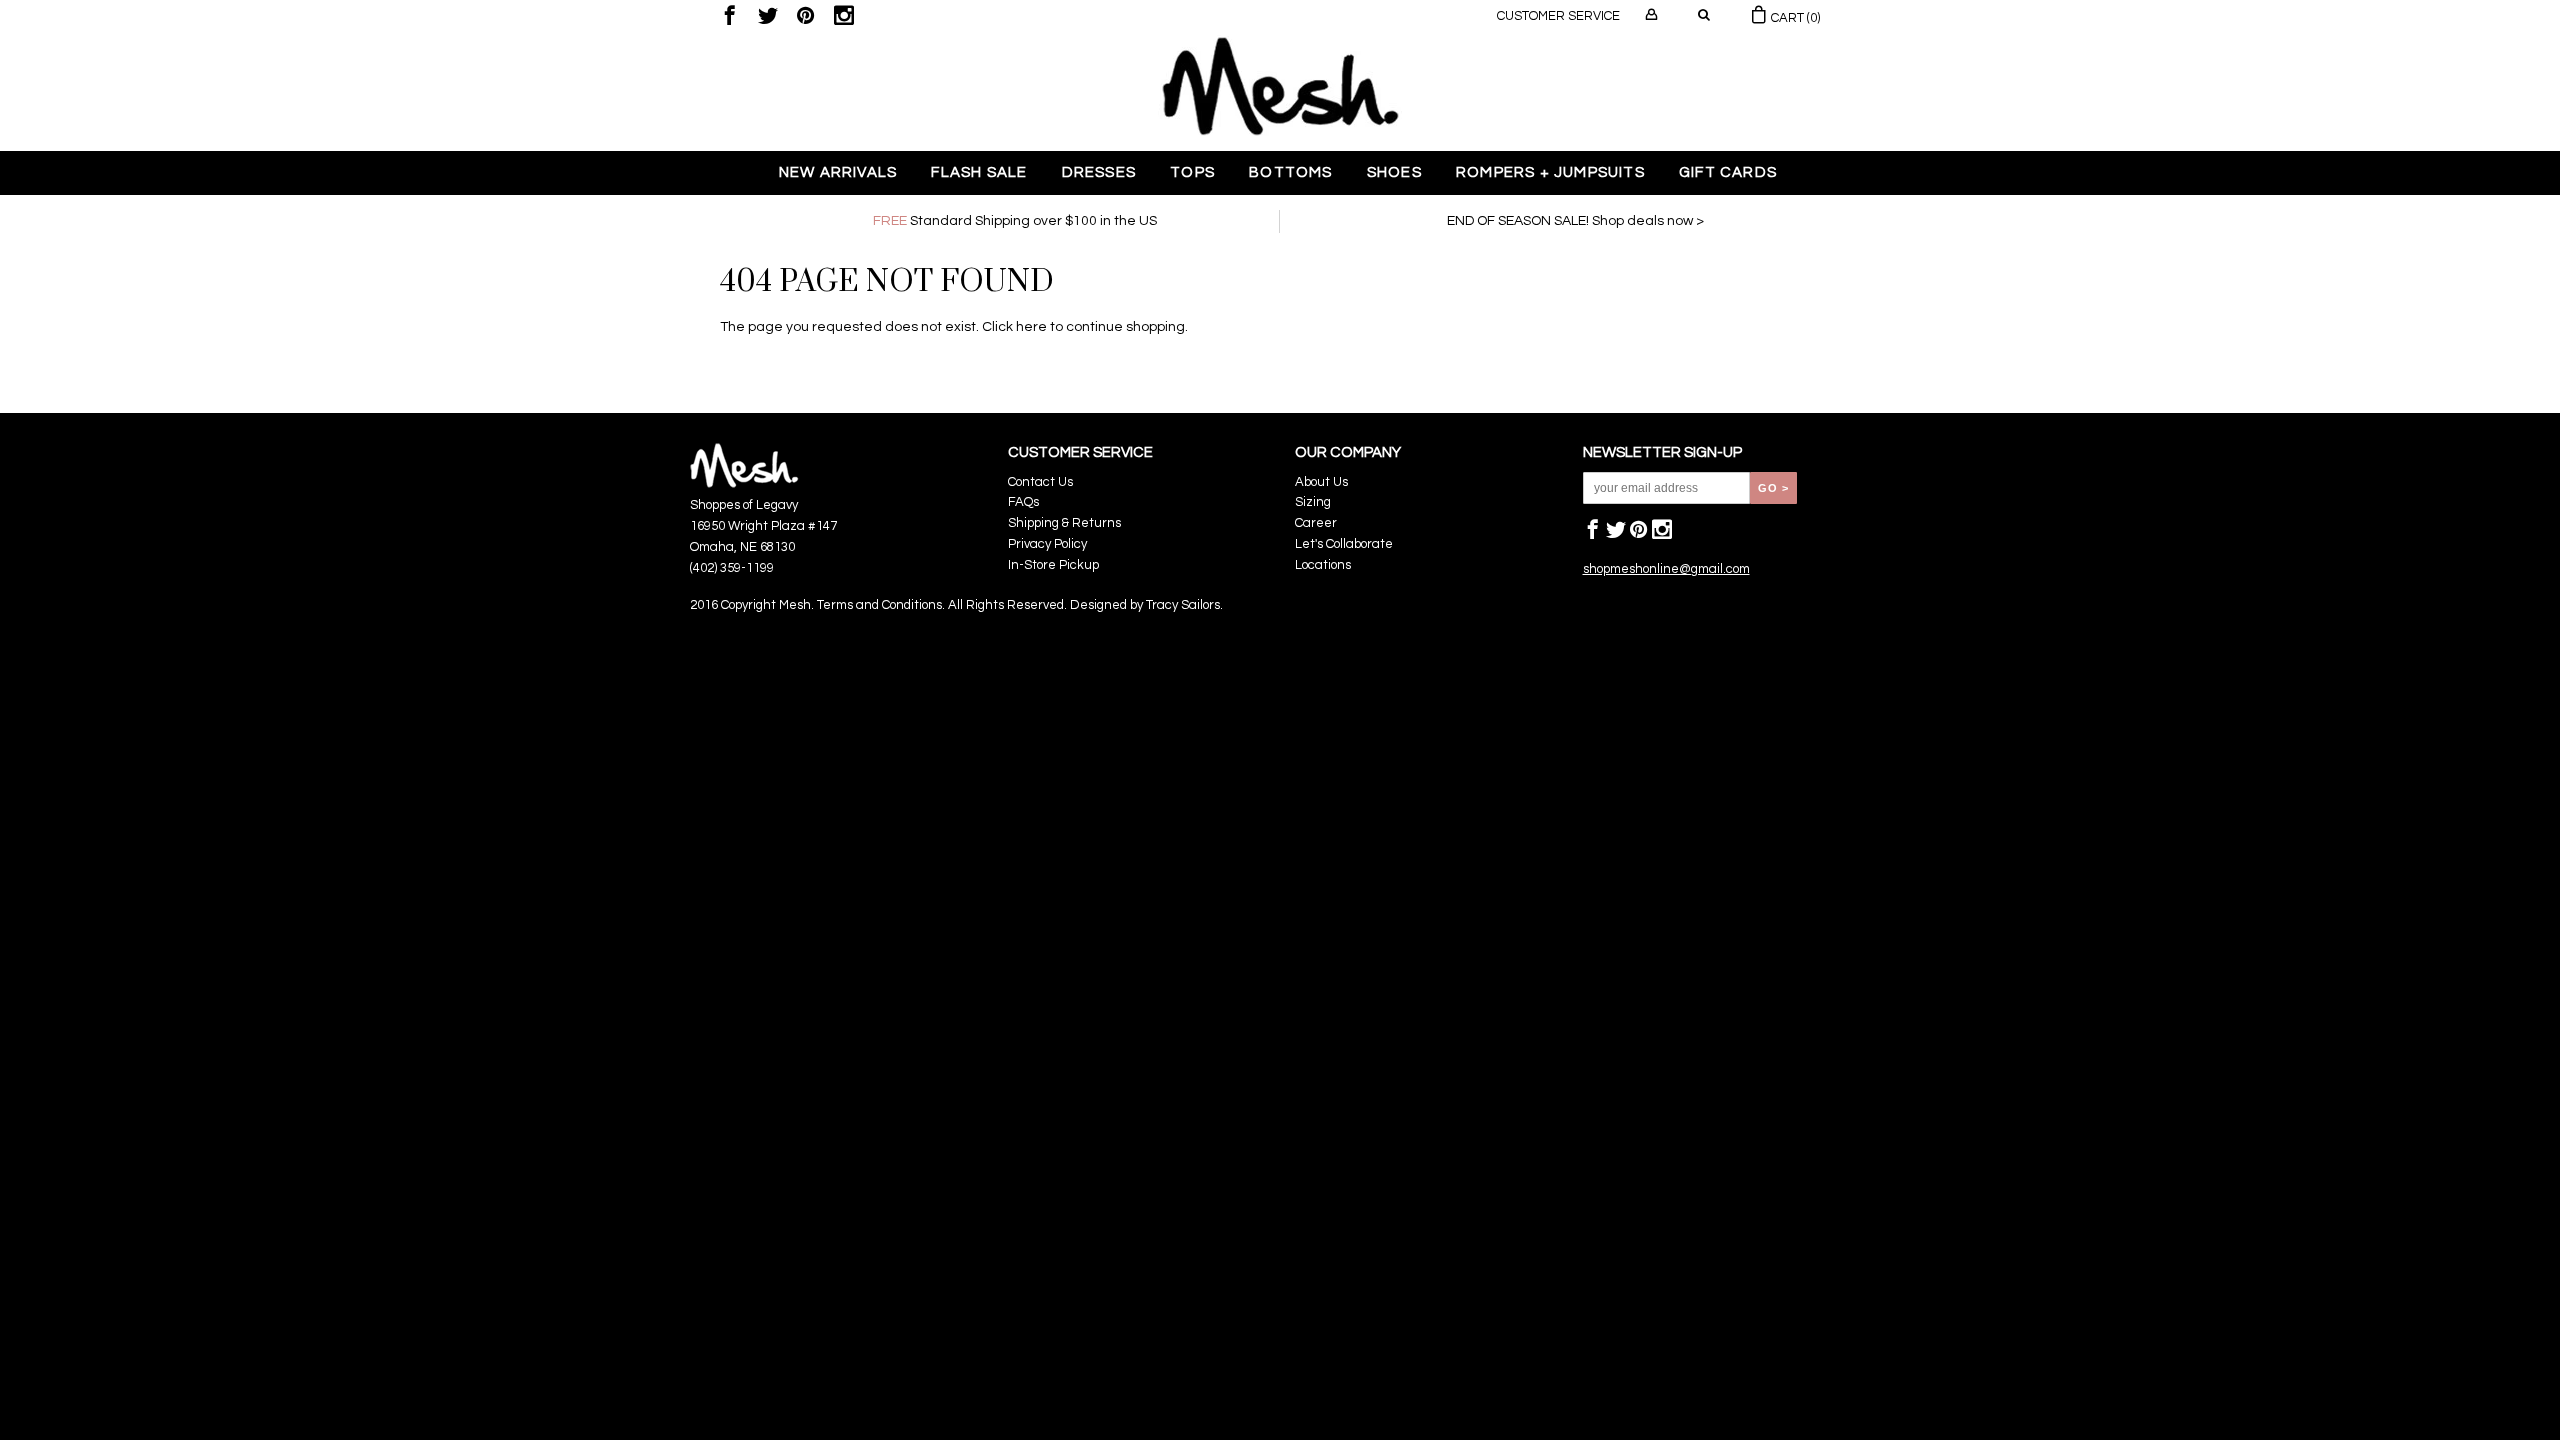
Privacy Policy (1047, 544)
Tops (1192, 172)
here (1031, 327)
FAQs (1023, 502)
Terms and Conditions (879, 605)
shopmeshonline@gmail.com (1666, 569)
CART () (1794, 18)
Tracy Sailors (1183, 605)
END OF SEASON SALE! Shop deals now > (1575, 221)
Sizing (1313, 502)
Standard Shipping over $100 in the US (1015, 221)
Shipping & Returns (1064, 523)
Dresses (1099, 172)
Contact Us (1040, 482)
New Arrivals (838, 172)
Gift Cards (1728, 172)
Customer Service (1558, 16)
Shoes (1394, 172)
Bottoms (1290, 172)
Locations (1323, 565)
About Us (1321, 482)
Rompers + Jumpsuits (1550, 172)
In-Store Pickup (1053, 565)
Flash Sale (979, 172)
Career (1316, 523)
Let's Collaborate (1344, 544)
